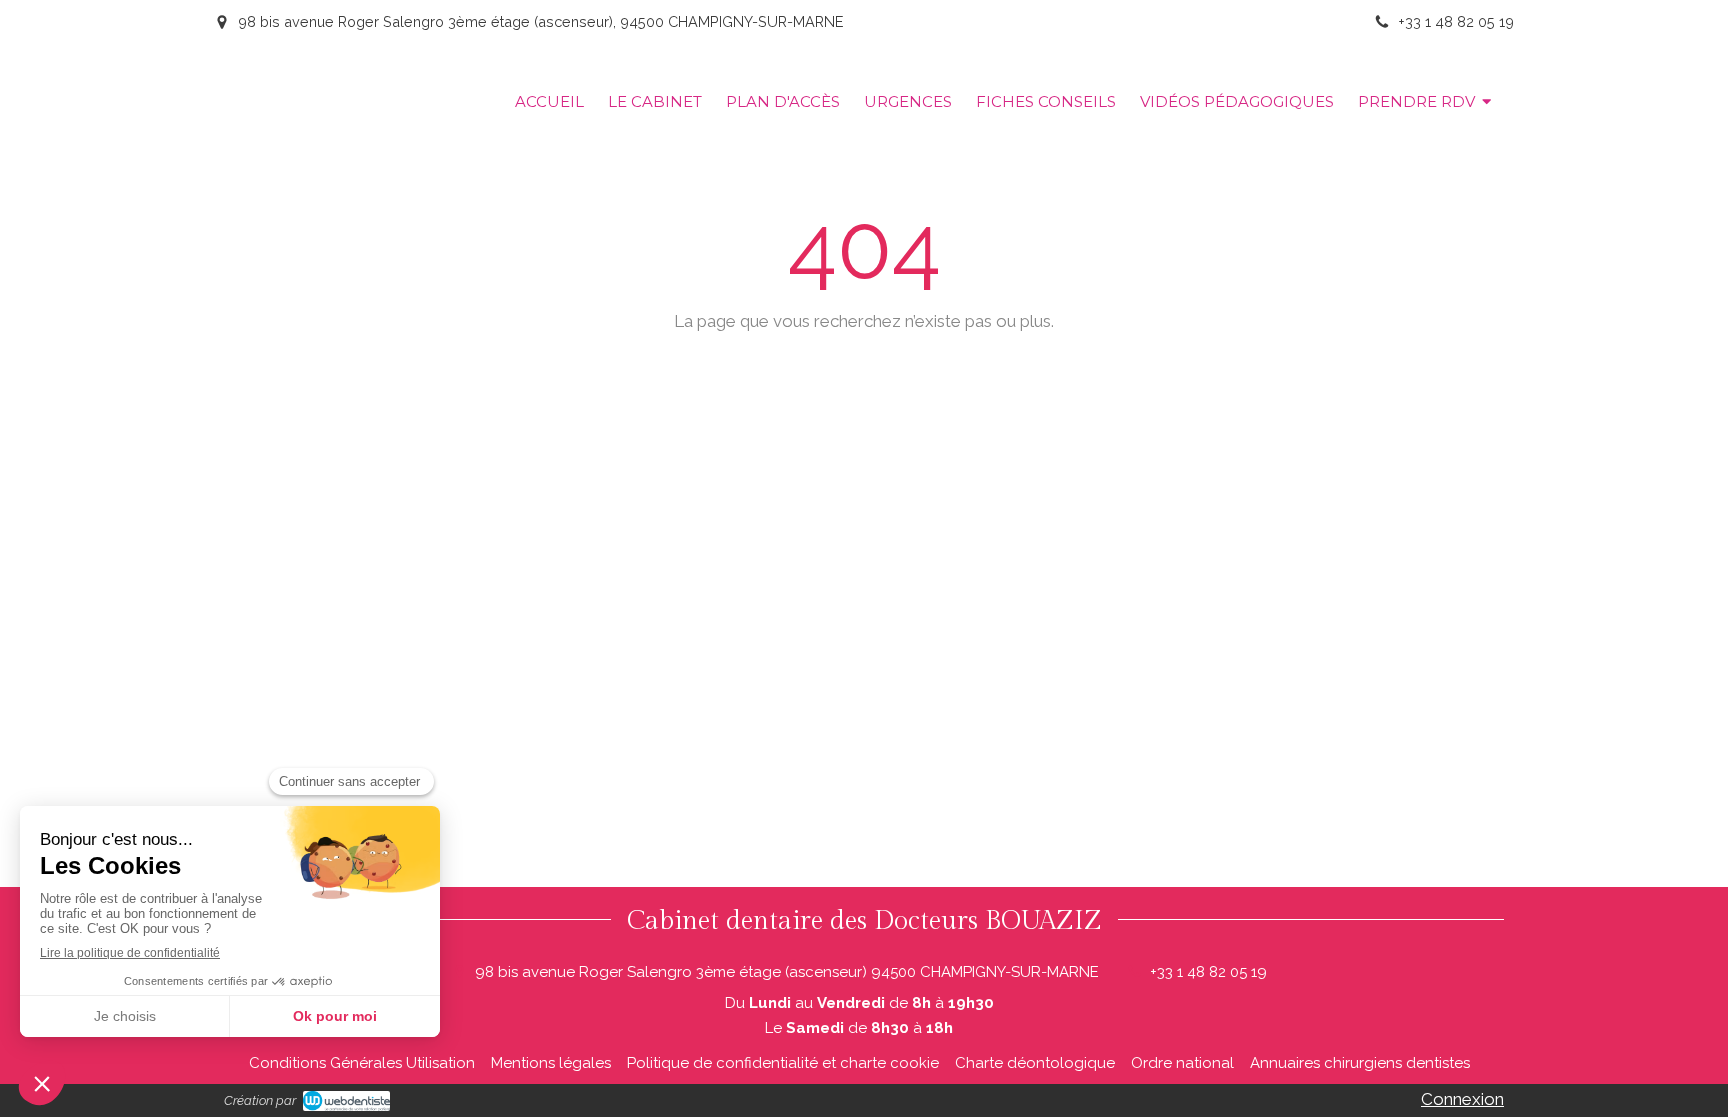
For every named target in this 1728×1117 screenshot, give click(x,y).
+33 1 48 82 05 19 (1208, 972)
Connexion (1462, 1099)
